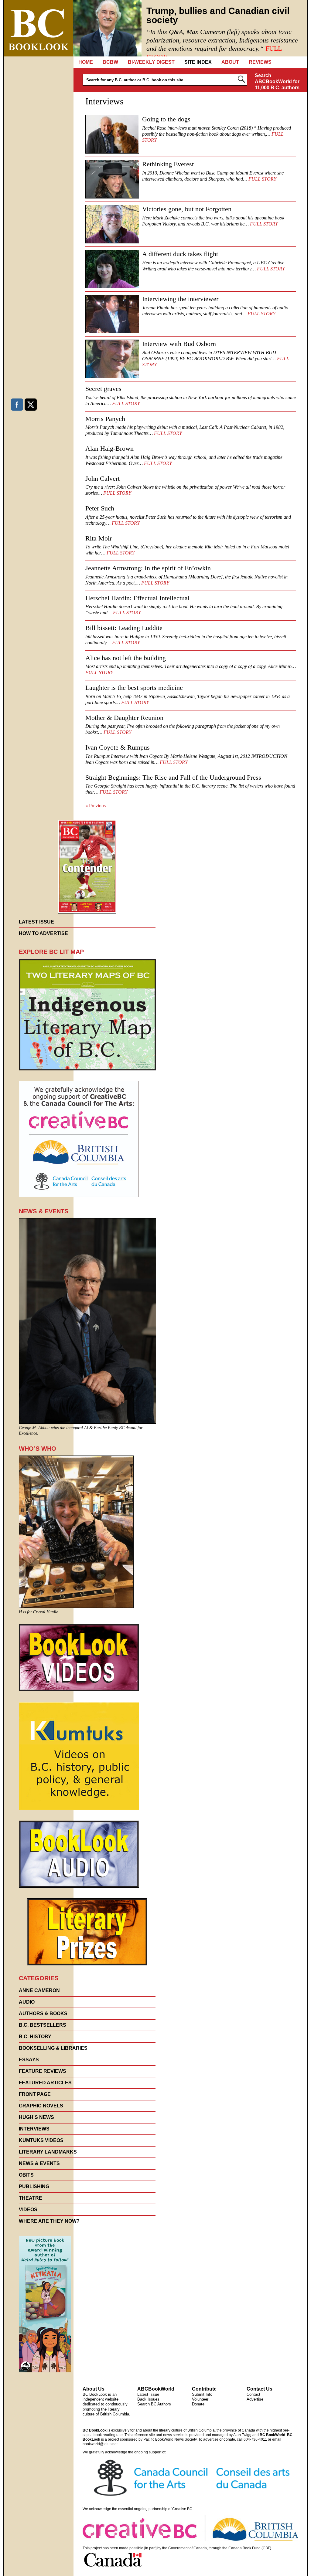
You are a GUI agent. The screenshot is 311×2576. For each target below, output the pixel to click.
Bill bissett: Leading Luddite (124, 628)
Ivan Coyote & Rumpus (118, 747)
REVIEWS (260, 62)
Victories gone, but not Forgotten (187, 209)
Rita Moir (99, 538)
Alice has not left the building (126, 658)
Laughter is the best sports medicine (134, 688)
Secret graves (103, 389)
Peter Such (100, 508)
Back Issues (148, 2399)
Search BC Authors (154, 2404)
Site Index (198, 62)
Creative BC (182, 2509)
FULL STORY (262, 179)
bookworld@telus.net (100, 2444)
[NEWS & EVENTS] (87, 1422)
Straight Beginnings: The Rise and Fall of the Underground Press (173, 777)
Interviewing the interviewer (180, 299)
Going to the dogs (166, 119)
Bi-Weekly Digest (151, 62)
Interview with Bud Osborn (179, 344)
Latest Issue (148, 2394)
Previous (96, 806)
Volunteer (200, 2399)
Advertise (255, 2399)
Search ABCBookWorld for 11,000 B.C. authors (277, 81)
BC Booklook (38, 28)
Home (86, 62)
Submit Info (202, 2394)
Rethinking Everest (168, 164)
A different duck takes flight (180, 254)
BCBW (110, 62)
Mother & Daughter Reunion (124, 718)
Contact (253, 2394)
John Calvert (103, 478)
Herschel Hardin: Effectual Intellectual (137, 598)
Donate (198, 2404)
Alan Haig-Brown (109, 448)
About (230, 62)
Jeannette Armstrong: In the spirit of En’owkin (148, 568)
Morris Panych (105, 419)
